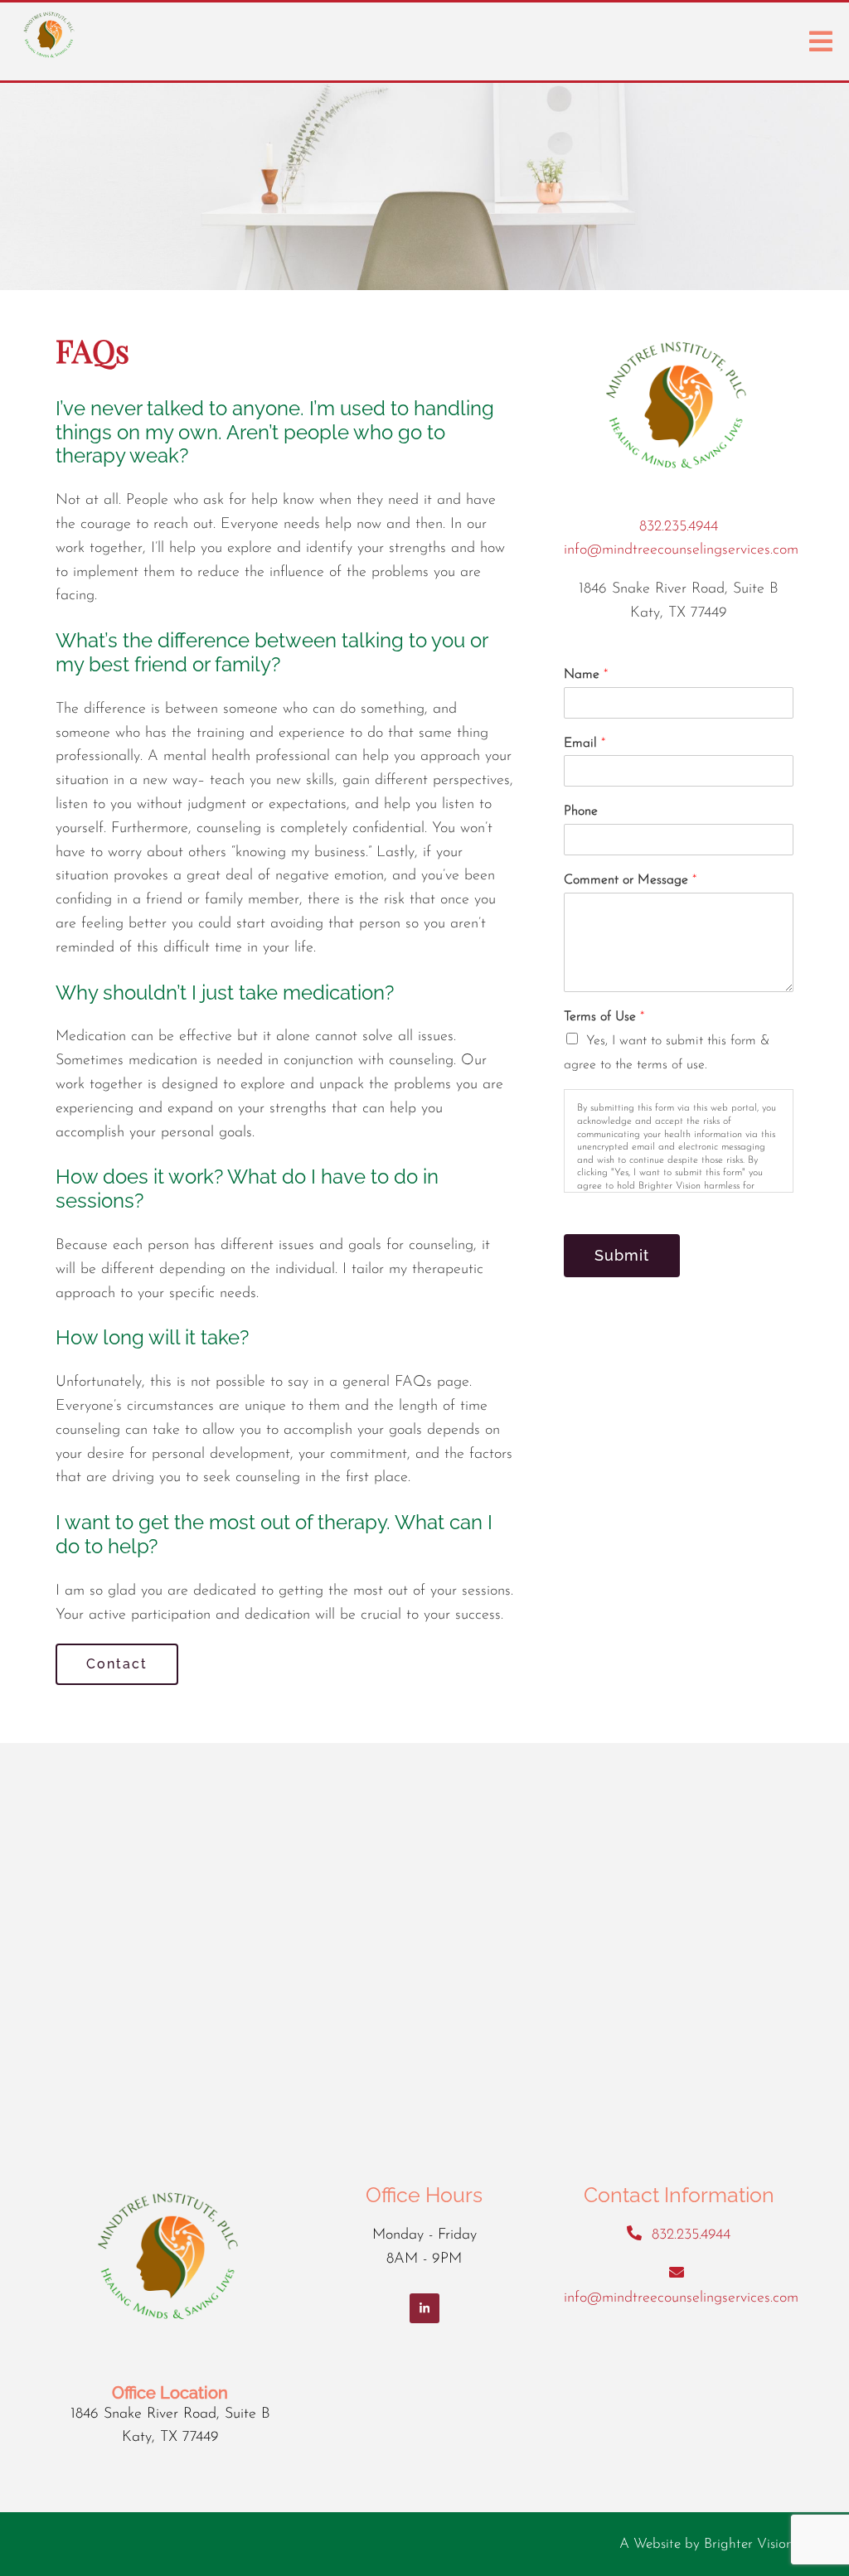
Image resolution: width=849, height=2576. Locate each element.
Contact (117, 1664)
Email (585, 743)
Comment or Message (630, 880)
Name (586, 675)
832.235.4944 (679, 527)
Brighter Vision (749, 2544)
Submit (622, 1255)
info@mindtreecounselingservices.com (681, 550)
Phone (581, 811)
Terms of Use (604, 1017)
